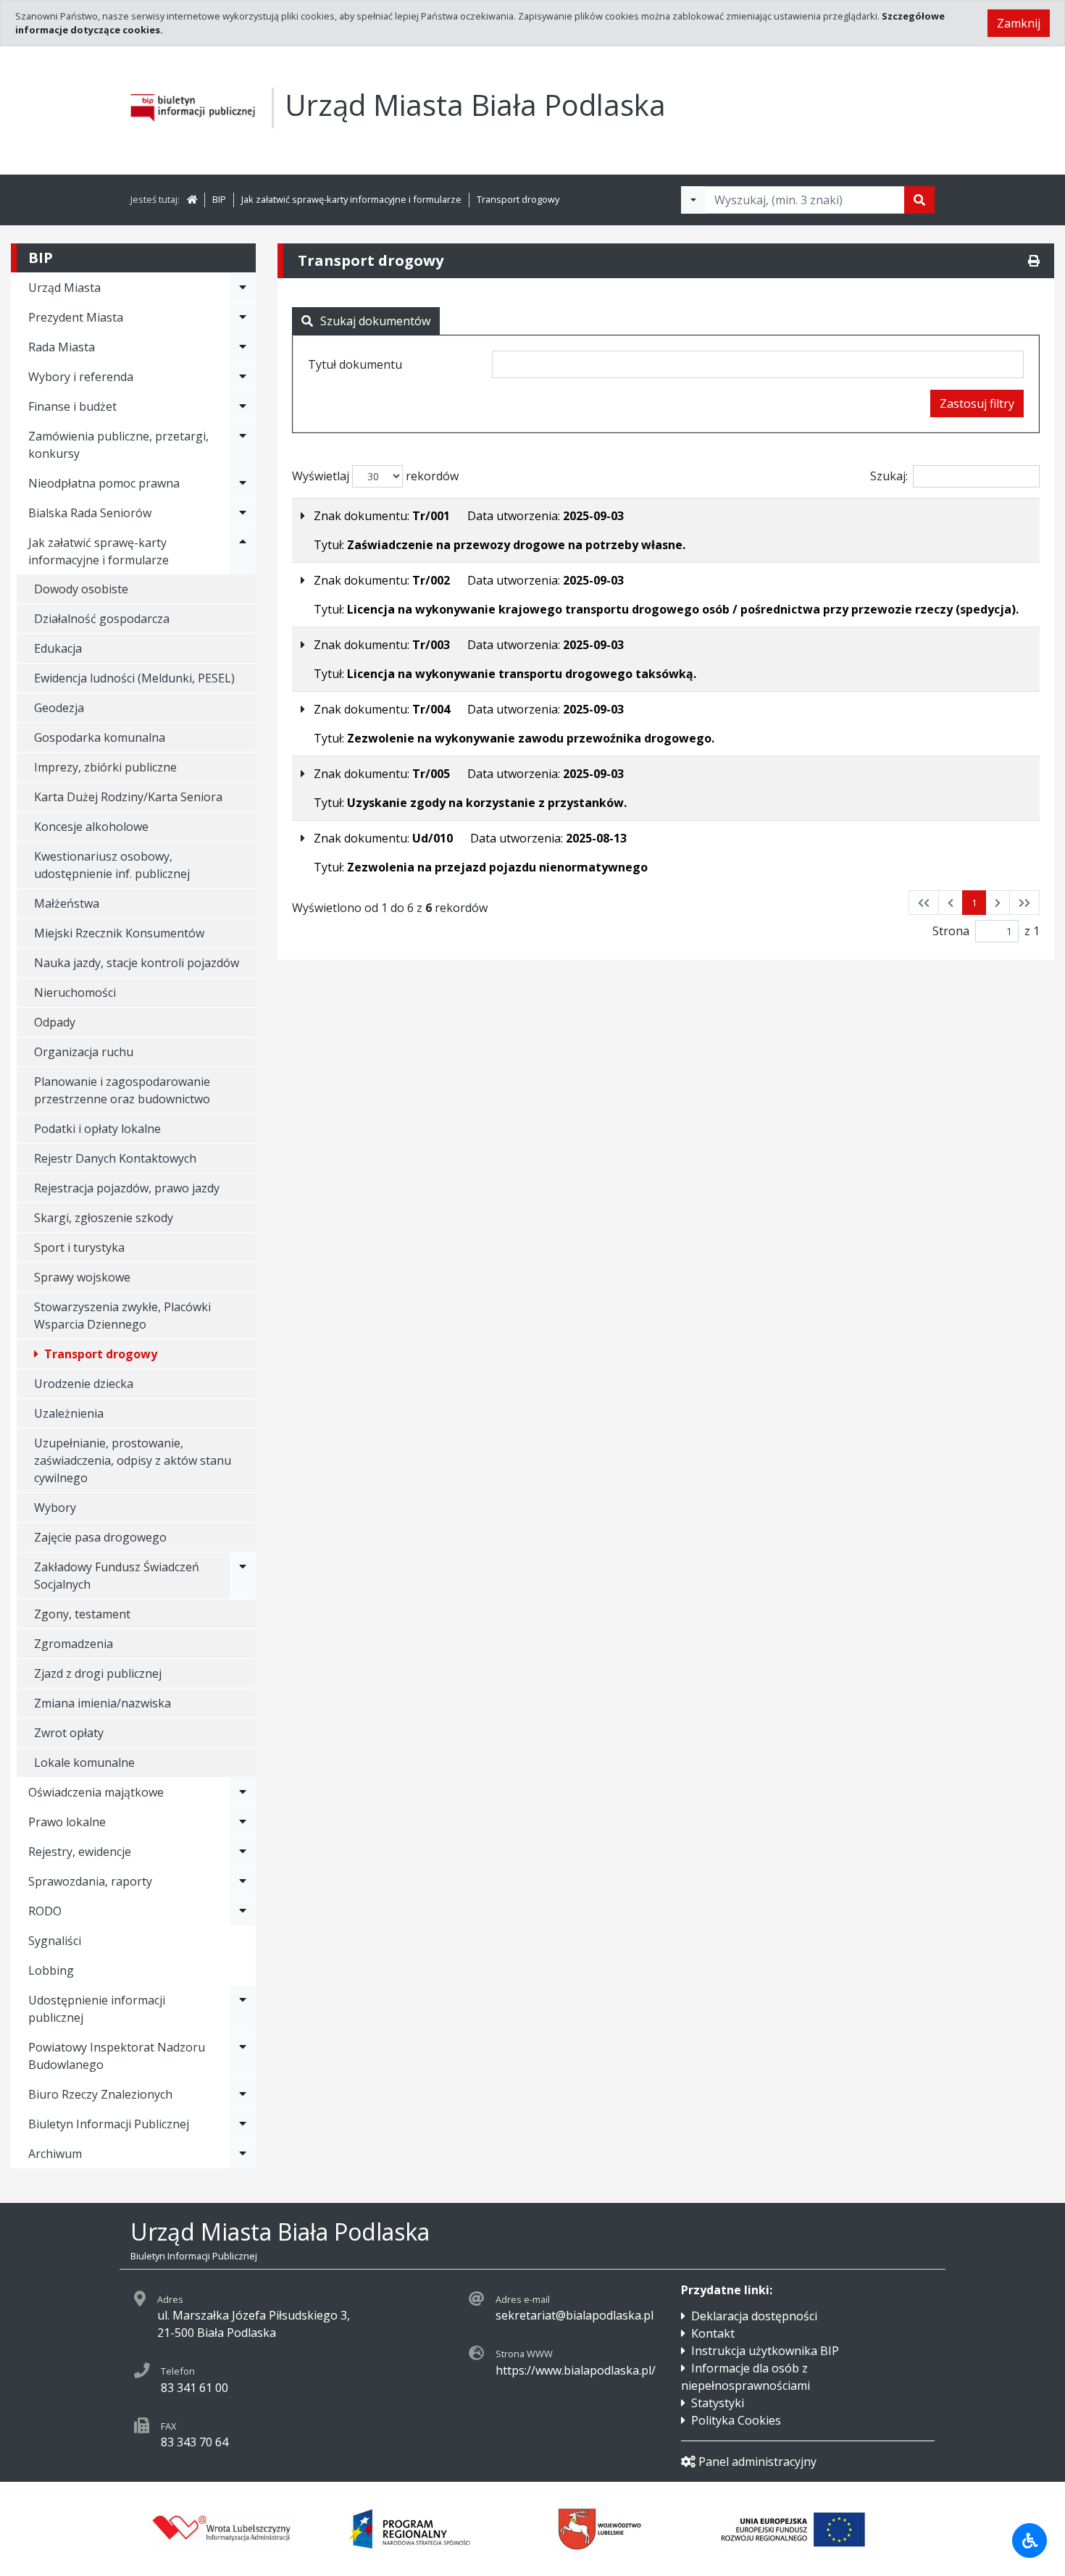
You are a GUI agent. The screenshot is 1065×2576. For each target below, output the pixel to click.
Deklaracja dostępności (754, 2316)
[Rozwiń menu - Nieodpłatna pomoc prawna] (243, 483)
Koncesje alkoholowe (91, 827)
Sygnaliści (55, 1941)
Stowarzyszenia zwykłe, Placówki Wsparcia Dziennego (122, 1316)
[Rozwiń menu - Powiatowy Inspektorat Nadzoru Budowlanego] (243, 2056)
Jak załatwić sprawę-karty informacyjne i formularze (351, 199)
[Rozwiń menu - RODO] (243, 1911)
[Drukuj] (1034, 261)
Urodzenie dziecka (84, 1384)
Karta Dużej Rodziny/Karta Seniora (128, 797)
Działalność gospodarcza (102, 619)
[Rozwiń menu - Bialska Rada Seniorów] (243, 513)
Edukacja (58, 648)
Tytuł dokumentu (355, 364)
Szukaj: (889, 476)
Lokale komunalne (84, 1762)
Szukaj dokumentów (375, 321)
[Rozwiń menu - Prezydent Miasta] (243, 317)
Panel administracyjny (757, 2462)
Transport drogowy (518, 199)
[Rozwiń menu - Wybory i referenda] (243, 377)
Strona (951, 931)
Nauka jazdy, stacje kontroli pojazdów (137, 963)
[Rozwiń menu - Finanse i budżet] (243, 406)
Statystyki (718, 2403)
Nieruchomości (75, 992)
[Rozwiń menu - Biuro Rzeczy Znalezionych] (243, 2094)
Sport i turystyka (79, 1247)
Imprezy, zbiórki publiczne (105, 767)
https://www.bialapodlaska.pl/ (576, 2370)
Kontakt (713, 2333)
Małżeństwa (67, 903)
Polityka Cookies (736, 2420)
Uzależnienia (69, 1413)
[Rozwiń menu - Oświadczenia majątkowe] (243, 1792)
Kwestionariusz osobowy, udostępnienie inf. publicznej (112, 865)
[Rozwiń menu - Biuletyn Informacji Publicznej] (243, 2124)
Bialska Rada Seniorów (90, 513)
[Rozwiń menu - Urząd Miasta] (243, 288)
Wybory (55, 1507)
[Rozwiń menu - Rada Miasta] (243, 347)
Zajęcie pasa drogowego (100, 1537)
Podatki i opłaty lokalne (97, 1129)
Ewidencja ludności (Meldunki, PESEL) (134, 678)
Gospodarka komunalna (100, 737)
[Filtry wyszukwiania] (693, 200)
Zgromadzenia (74, 1644)
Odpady (55, 1022)
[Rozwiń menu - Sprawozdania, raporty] (243, 1881)
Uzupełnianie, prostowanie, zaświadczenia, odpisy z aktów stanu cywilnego (133, 1460)
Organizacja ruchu (84, 1052)
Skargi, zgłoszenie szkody (104, 1218)
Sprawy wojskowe (82, 1277)
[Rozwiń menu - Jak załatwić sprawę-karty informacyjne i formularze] (243, 551)
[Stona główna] (192, 199)
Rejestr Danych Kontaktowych (115, 1158)
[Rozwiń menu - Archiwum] (243, 2154)
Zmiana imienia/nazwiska (103, 1703)
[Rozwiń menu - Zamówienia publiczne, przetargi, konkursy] (243, 445)
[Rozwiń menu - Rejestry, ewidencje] (243, 1852)
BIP (219, 199)
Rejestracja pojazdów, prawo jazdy (127, 1188)
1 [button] (974, 903)
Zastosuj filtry (977, 403)
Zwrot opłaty (69, 1733)
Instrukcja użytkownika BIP (765, 2351)
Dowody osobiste (81, 589)
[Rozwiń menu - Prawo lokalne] (243, 1822)
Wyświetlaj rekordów (375, 476)
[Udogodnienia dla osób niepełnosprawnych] (1029, 2541)
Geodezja (59, 708)
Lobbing (51, 1970)
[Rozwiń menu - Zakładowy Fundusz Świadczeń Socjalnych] (243, 1576)
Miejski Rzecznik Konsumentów (119, 933)
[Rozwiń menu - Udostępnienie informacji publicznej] (243, 2009)
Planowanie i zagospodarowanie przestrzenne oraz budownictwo (122, 1090)
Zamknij (1019, 23)
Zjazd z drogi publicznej (98, 1673)
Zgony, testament (82, 1614)
